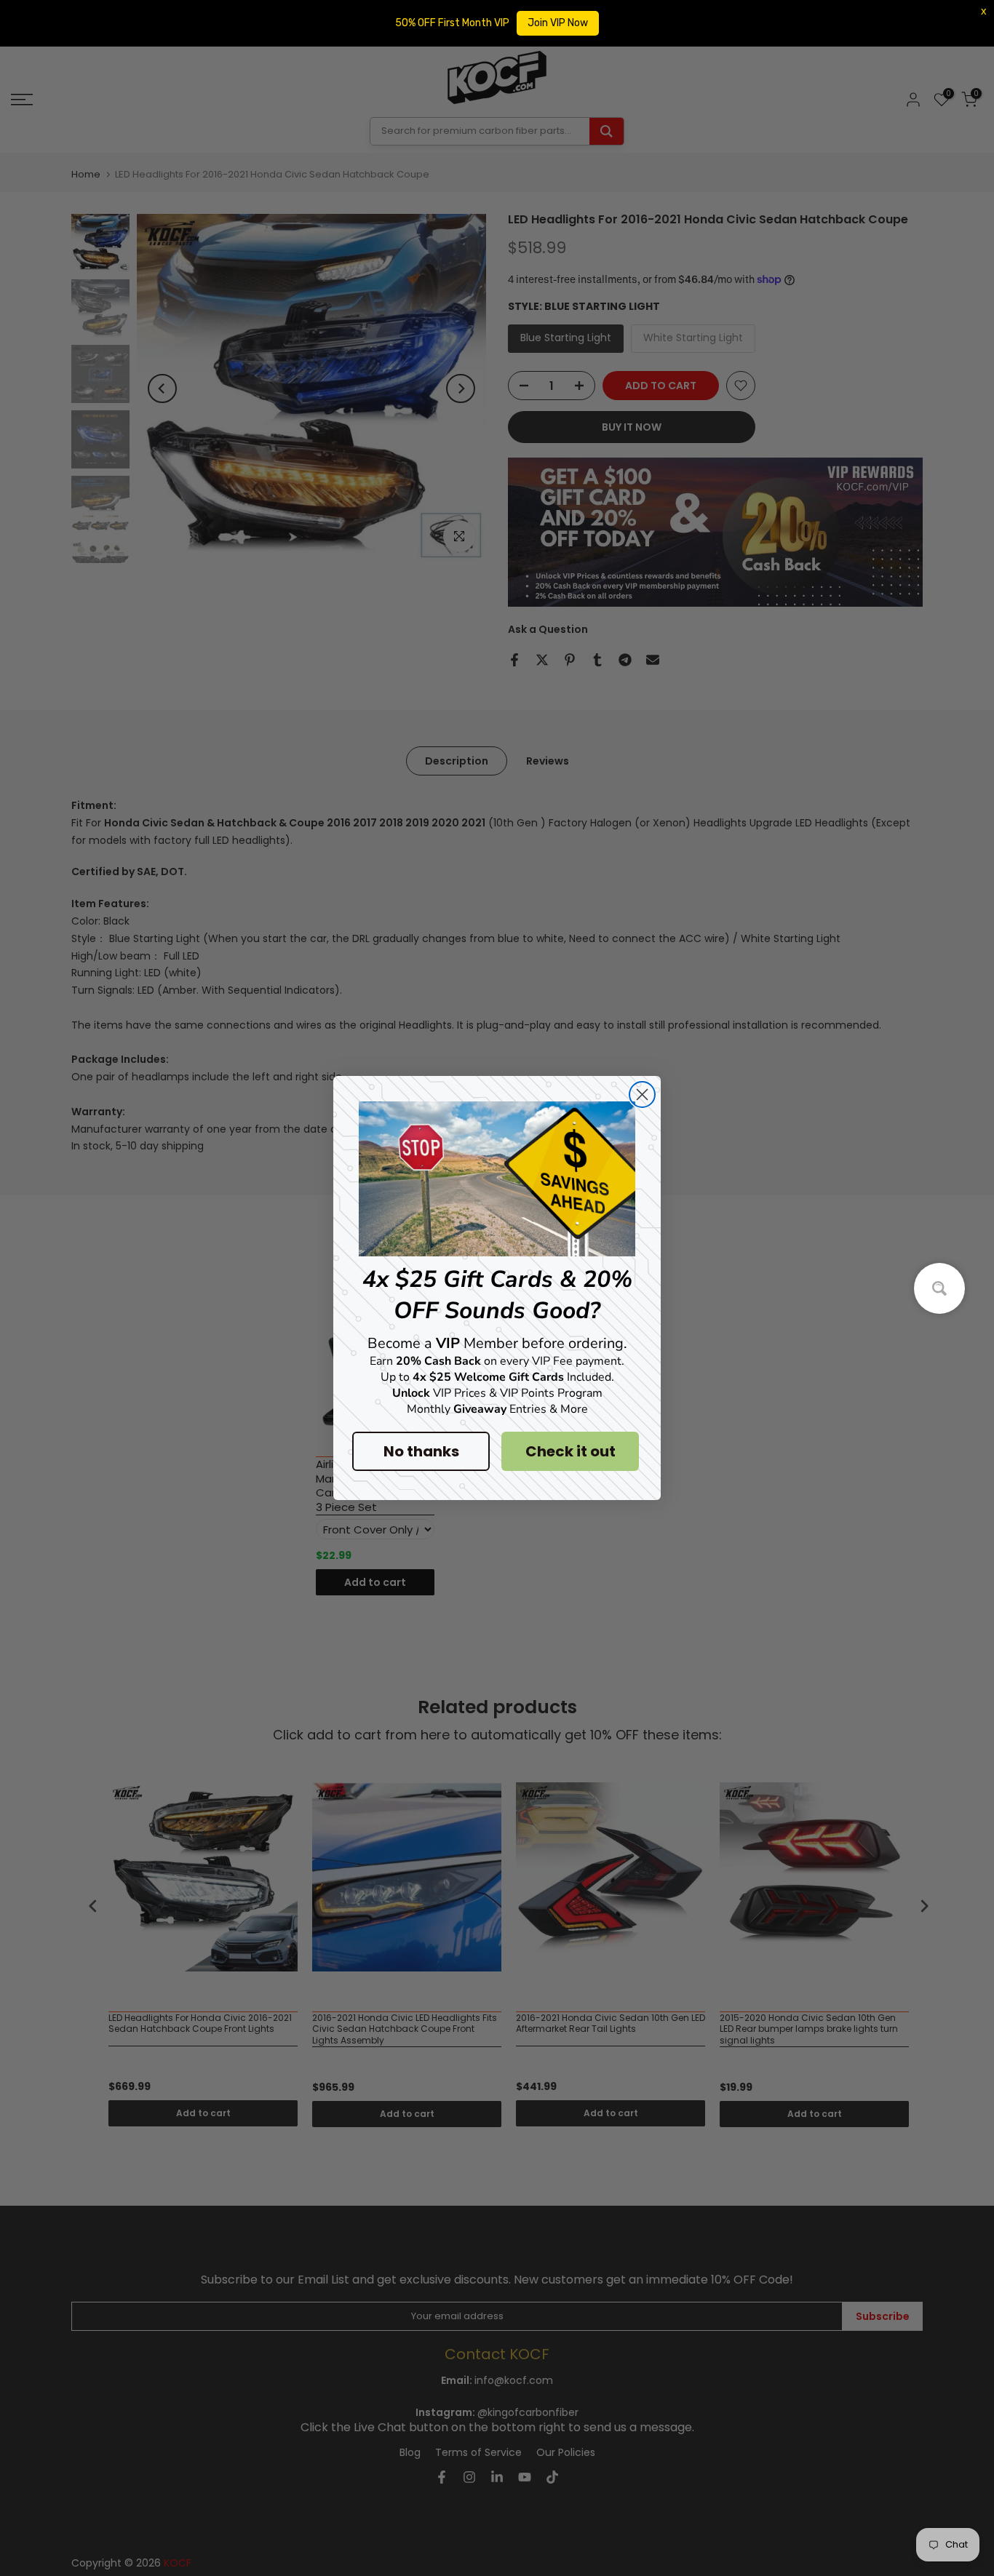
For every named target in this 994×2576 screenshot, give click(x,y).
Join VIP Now (558, 23)
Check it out (570, 1451)
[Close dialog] (642, 1094)
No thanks (421, 1451)
